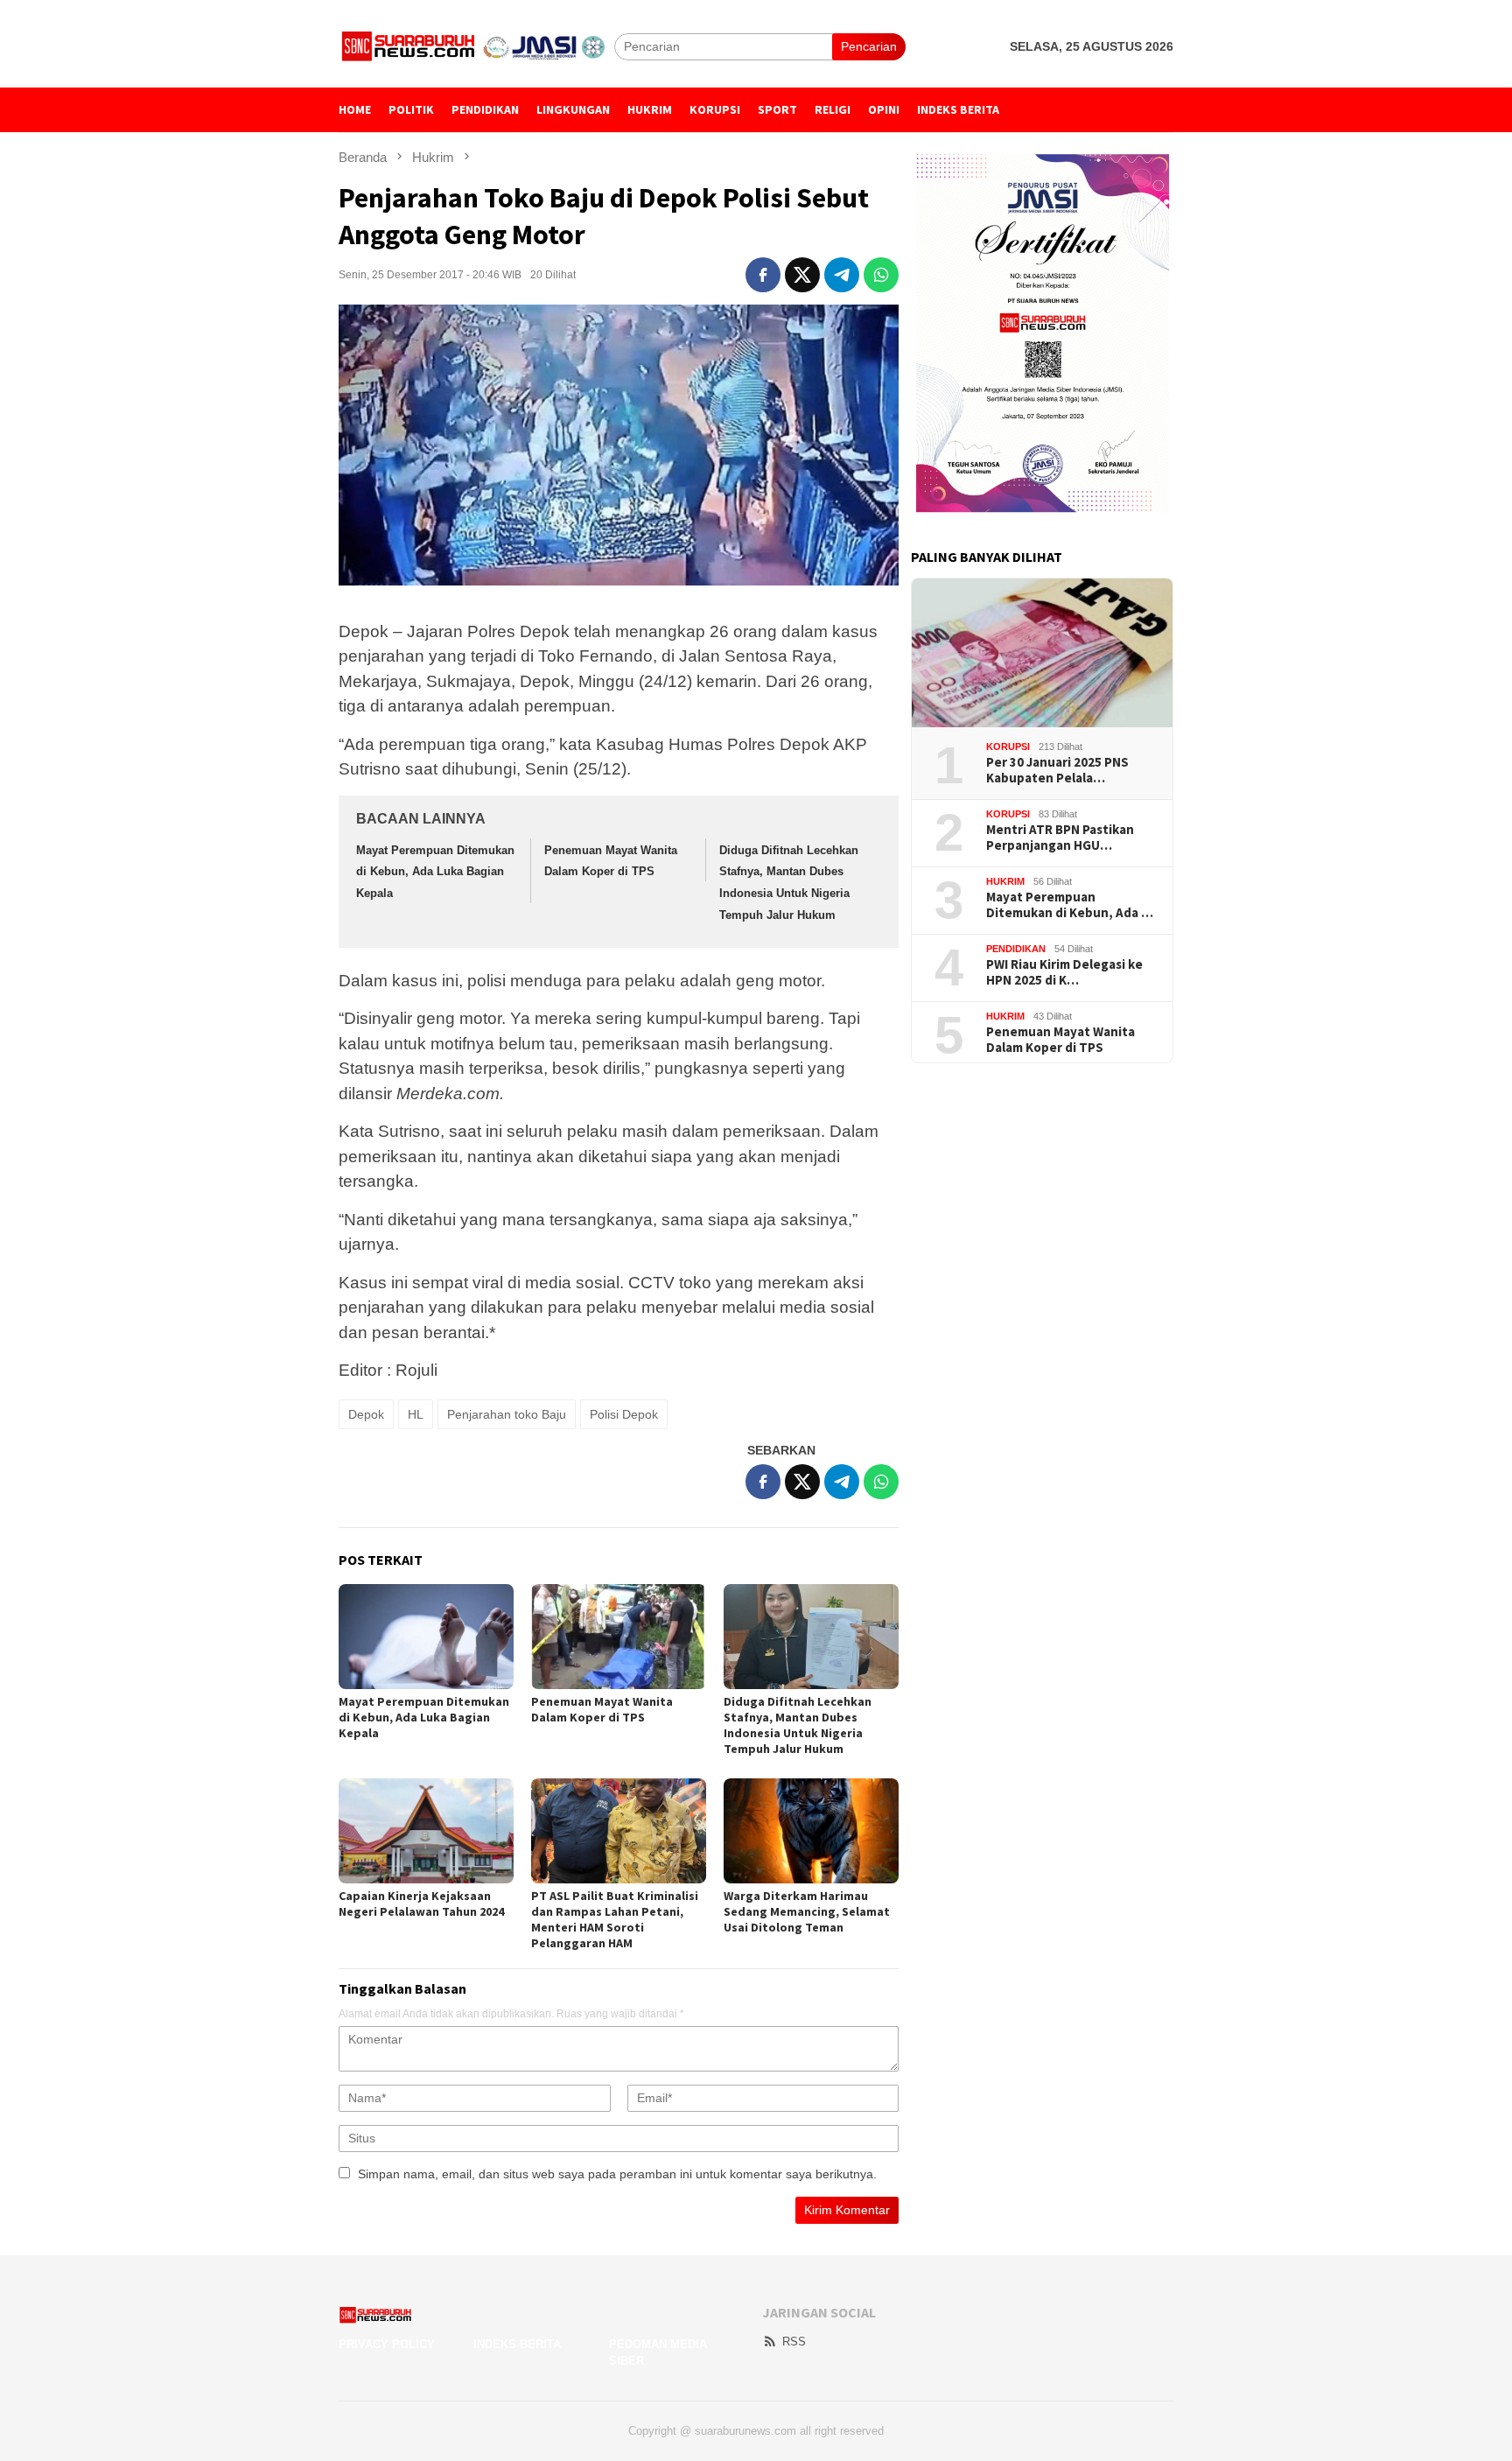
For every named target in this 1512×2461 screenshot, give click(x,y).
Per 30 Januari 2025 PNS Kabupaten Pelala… (1057, 770)
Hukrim (1005, 881)
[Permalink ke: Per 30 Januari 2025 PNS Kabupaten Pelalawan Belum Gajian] (1042, 653)
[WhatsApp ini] (881, 275)
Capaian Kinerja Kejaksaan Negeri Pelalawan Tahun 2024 (421, 1904)
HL (416, 1414)
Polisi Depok (624, 1414)
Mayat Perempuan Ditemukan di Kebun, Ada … (1070, 905)
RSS (794, 2342)
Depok (366, 1414)
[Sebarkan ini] (763, 275)
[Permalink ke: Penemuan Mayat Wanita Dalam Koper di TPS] (619, 1637)
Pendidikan (1016, 949)
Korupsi (1008, 747)
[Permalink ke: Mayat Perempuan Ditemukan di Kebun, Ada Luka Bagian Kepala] (426, 1637)
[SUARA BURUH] (476, 46)
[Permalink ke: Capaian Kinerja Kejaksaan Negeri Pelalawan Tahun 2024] (426, 1831)
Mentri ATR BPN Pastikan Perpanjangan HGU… (1060, 838)
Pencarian (869, 46)
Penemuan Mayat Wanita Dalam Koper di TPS (602, 1709)
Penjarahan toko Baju (507, 1414)
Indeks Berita (517, 2344)
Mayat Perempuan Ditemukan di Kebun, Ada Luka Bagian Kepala (435, 872)
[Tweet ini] (802, 275)
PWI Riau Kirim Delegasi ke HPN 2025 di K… (1064, 972)
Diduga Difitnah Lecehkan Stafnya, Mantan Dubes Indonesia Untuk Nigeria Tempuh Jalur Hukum (798, 1725)
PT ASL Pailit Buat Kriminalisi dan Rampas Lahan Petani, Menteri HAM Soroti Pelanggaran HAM (615, 1919)
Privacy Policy (387, 2344)
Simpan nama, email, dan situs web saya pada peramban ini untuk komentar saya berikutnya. (617, 2174)
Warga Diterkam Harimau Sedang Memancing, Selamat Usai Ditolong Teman (807, 1911)
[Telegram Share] (842, 275)
